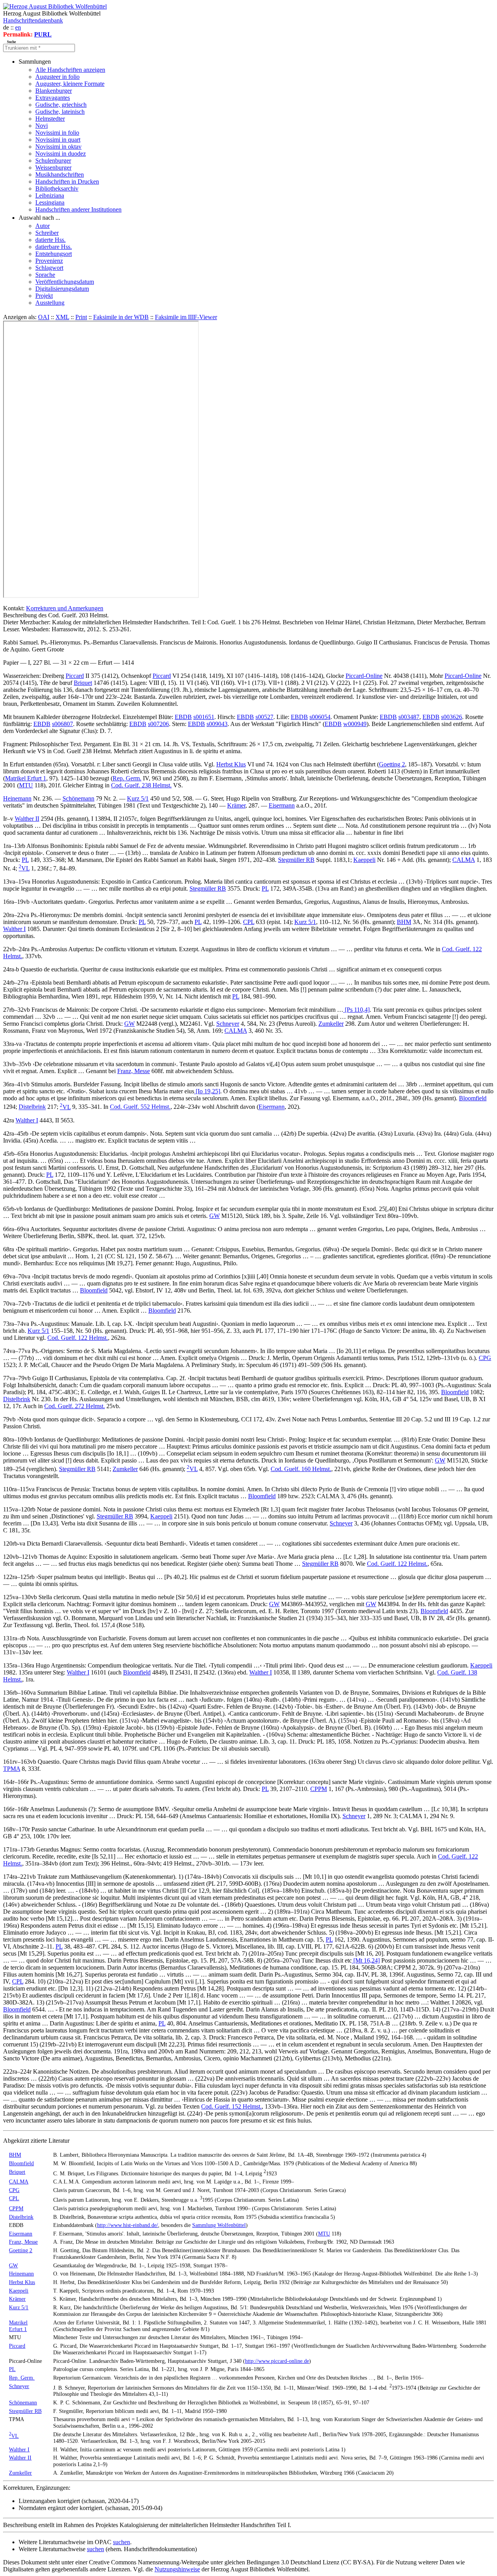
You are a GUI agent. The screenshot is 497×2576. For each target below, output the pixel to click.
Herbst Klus (231, 764)
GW (129, 1024)
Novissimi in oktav (58, 147)
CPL (249, 922)
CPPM (319, 1789)
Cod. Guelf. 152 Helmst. (231, 2106)
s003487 (409, 717)
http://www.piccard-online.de (277, 2361)
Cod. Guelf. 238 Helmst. (141, 785)
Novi (42, 126)
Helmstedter (50, 119)
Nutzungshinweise (177, 2569)
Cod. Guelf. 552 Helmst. (140, 1107)
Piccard (75, 676)
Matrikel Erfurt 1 (26, 778)
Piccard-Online (364, 676)
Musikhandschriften (60, 175)
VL (24, 868)
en (18, 27)
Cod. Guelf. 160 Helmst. (301, 1469)
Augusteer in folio (57, 77)
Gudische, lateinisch (60, 112)
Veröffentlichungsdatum (65, 282)
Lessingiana (50, 202)
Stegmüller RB (296, 860)
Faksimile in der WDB (121, 317)
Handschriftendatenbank (33, 20)
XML (62, 317)
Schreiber (47, 233)
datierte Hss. (50, 240)
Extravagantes (53, 98)
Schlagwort (49, 268)
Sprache (45, 275)
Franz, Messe (134, 1071)
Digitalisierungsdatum (62, 289)
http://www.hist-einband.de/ (128, 2225)
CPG (485, 1358)
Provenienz (49, 261)
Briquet (83, 683)
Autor (43, 226)
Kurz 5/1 (138, 798)
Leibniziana (50, 195)
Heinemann (17, 798)
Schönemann (78, 798)
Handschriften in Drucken (67, 182)
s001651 (204, 717)
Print (81, 317)
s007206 (158, 724)
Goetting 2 (392, 764)
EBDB (183, 717)
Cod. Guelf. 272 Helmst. (75, 1406)
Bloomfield (473, 1098)
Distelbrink (32, 1107)
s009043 (217, 724)
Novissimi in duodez (61, 154)
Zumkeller (331, 1024)
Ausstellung (50, 303)
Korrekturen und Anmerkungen (65, 608)
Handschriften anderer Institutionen (78, 209)
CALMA (464, 860)
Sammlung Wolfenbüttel (219, 2225)
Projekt (44, 296)
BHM (404, 922)
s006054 (320, 717)
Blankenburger (54, 91)
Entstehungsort (54, 254)
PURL (43, 34)
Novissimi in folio (57, 133)
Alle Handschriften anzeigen (70, 70)
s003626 (452, 717)
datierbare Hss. (54, 247)
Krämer (236, 805)
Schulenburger (53, 161)
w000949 (355, 724)
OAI (44, 317)
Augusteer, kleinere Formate (70, 84)
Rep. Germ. (127, 778)
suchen (122, 2542)
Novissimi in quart (58, 140)
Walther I (14, 929)
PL (25, 860)
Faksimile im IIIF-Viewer (186, 317)
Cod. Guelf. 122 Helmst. (78, 1338)
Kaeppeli (364, 860)
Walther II (27, 819)
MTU (26, 785)
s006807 (63, 724)
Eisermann (282, 805)
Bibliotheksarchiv (57, 188)
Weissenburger (53, 168)
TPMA (12, 1769)
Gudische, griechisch (61, 105)
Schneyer (228, 1024)
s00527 (264, 717)
